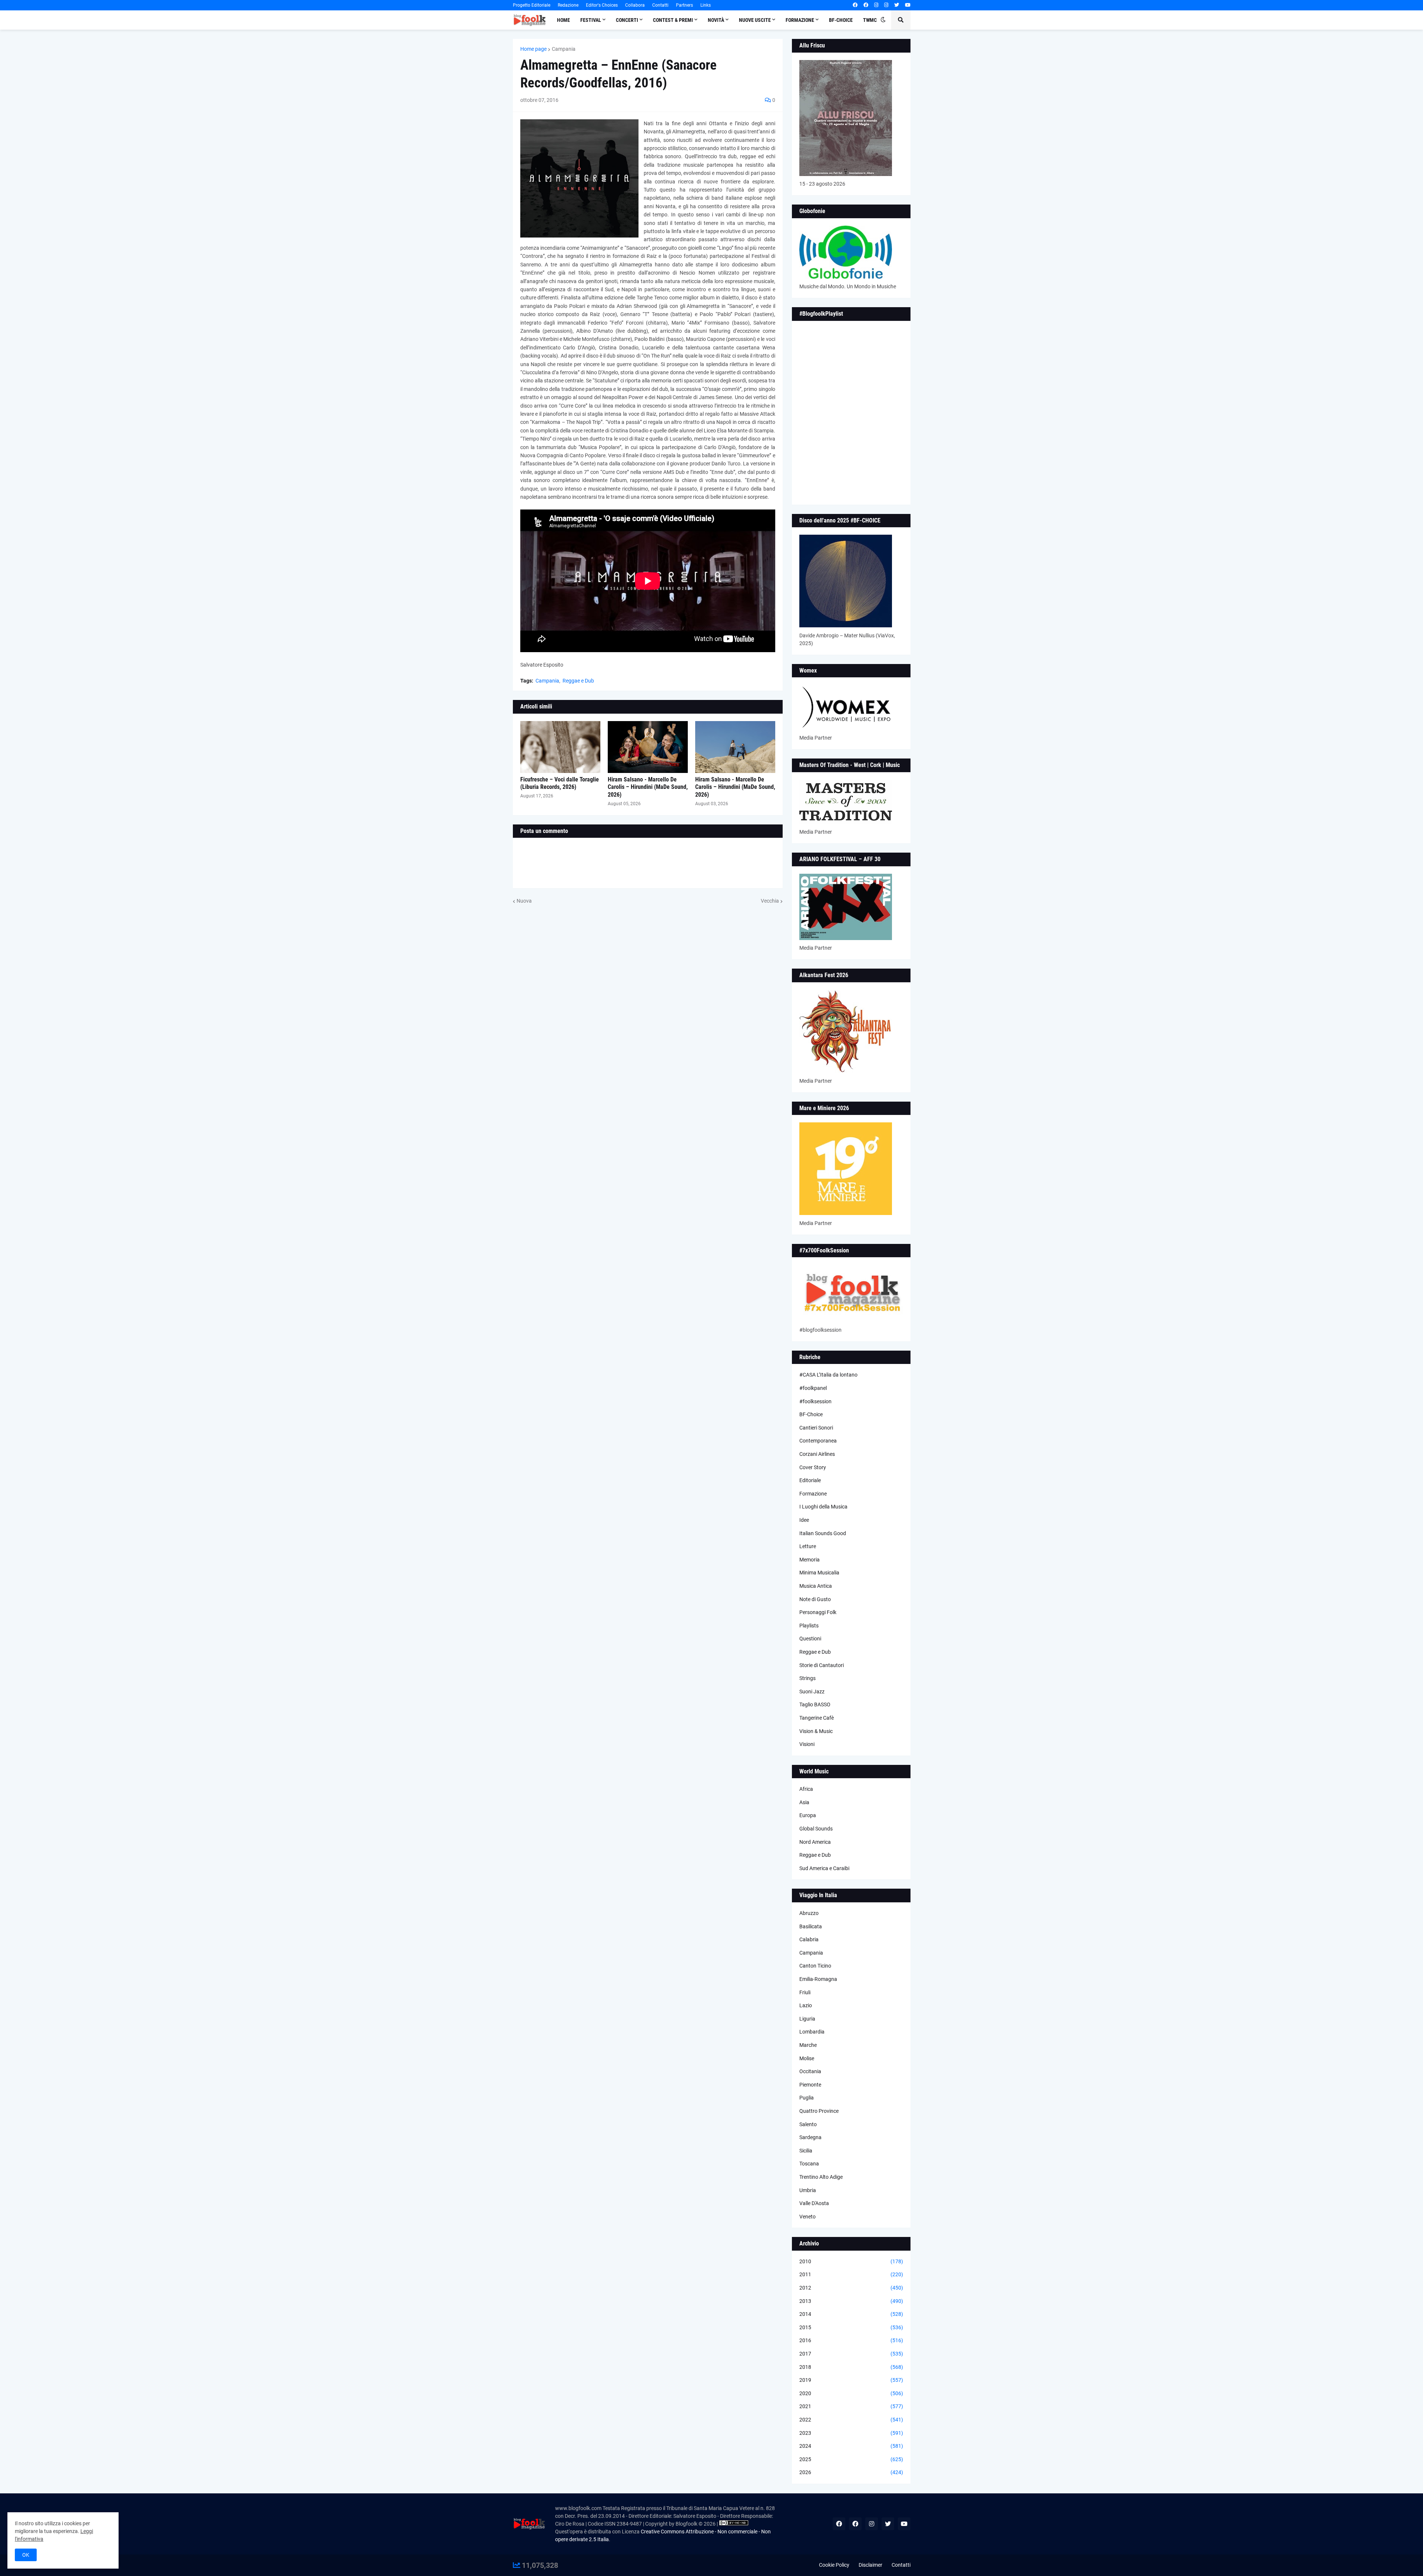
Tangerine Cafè (817, 1718)
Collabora (635, 5)
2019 (851, 2380)
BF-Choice (811, 1414)
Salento (808, 2124)
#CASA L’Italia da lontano (828, 1375)
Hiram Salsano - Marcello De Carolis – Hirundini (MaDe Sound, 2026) (648, 787)
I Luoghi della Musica (823, 1507)
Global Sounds (816, 1829)
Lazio (806, 2005)
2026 (851, 2472)
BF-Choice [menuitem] (841, 20)
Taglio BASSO (815, 1704)
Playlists (809, 1626)
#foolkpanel (813, 1388)
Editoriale (810, 1480)
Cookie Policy (834, 2565)
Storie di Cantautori (822, 1665)
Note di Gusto (815, 1599)
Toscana (809, 2164)
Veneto (807, 2217)
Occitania (810, 2071)
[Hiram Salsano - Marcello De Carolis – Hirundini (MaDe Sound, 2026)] (648, 747)
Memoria (810, 1560)
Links (706, 5)
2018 (851, 2367)
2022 (851, 2420)
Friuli (805, 1992)
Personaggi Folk (818, 1612)
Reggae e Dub (578, 681)
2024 (851, 2446)
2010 (851, 2261)
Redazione (568, 5)
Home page (533, 49)
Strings (807, 1678)
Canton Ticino (815, 1966)
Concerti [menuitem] (627, 20)
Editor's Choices (602, 5)
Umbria (808, 2190)
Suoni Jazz (812, 1692)
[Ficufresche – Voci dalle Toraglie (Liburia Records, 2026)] (560, 747)
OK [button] (26, 2555)
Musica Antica (816, 1586)
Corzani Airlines (817, 1454)
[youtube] (908, 5)
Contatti (660, 5)
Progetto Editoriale (532, 5)
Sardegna (810, 2137)
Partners (684, 5)
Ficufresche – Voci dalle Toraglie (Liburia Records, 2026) (560, 783)
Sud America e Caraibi (824, 1868)
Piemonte (810, 2085)
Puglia (807, 2098)
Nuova (524, 901)
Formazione (813, 1494)
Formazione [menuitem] (800, 20)
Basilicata (811, 1926)
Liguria (807, 2019)
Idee (804, 1520)
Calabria (809, 1939)
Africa (806, 1789)
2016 (851, 2340)
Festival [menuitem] (591, 20)
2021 (851, 2406)
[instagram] (876, 5)
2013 (851, 2301)
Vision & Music (816, 1731)
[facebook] (855, 5)
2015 (851, 2327)
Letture (808, 1546)
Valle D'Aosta (814, 2203)
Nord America (815, 1842)
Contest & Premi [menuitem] (673, 20)
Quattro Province (819, 2111)
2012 (851, 2288)
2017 (851, 2354)
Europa (808, 1815)
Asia (804, 1802)
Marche (808, 2045)
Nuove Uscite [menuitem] (755, 20)
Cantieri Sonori (816, 1428)
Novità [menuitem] (716, 20)
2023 (851, 2433)
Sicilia (806, 2151)
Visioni (807, 1744)
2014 (851, 2314)
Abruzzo (809, 1913)
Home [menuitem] (563, 20)
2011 (851, 2274)
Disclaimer (870, 2565)
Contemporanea (818, 1441)
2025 (851, 2459)
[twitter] (897, 5)
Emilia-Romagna (818, 1979)
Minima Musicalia (819, 1573)
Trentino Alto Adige (821, 2177)
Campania (564, 49)
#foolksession (815, 1401)
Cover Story (813, 1467)
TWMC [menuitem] (870, 20)
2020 (851, 2393)
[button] (883, 20)
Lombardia (812, 2032)
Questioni (810, 1639)
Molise (807, 2058)
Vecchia (770, 901)
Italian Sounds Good (823, 1533)
